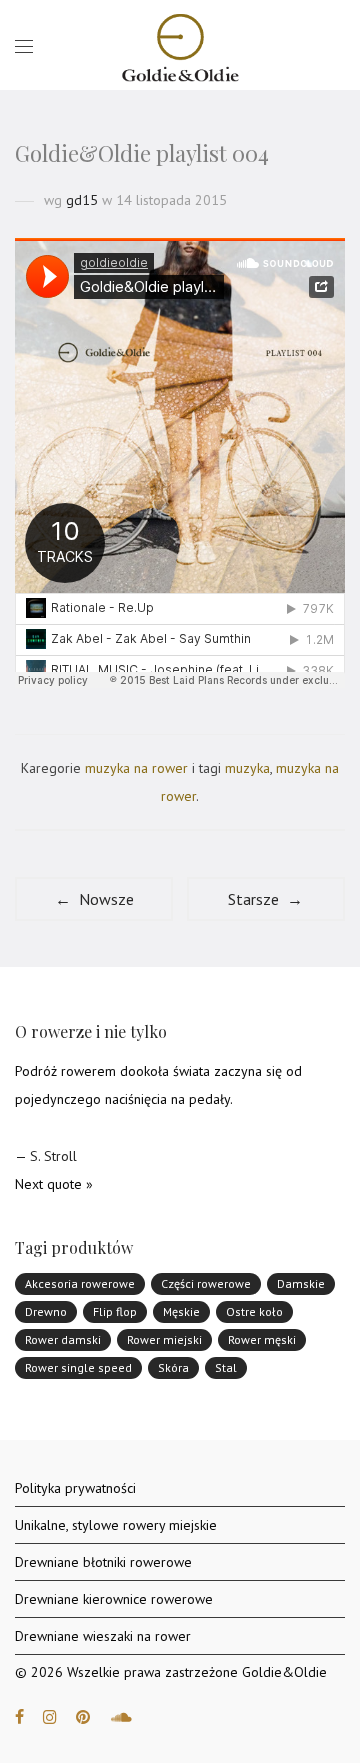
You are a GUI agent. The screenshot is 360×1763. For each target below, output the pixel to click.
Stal (226, 1367)
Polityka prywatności (75, 1488)
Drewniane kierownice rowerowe (114, 1599)
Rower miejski (164, 1339)
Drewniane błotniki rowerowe (103, 1562)
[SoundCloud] (121, 1716)
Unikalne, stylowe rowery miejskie (116, 1525)
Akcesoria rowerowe (80, 1283)
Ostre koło (254, 1311)
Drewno (46, 1311)
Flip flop (115, 1311)
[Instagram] (50, 1716)
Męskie (181, 1311)
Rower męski (262, 1339)
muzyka (247, 768)
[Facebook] (19, 1716)
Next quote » (54, 1184)
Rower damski (63, 1339)
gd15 (82, 200)
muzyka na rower (136, 768)
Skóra (173, 1367)
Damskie (301, 1283)
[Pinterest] (84, 1716)
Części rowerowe (206, 1283)
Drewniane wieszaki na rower (103, 1636)
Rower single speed (78, 1367)
